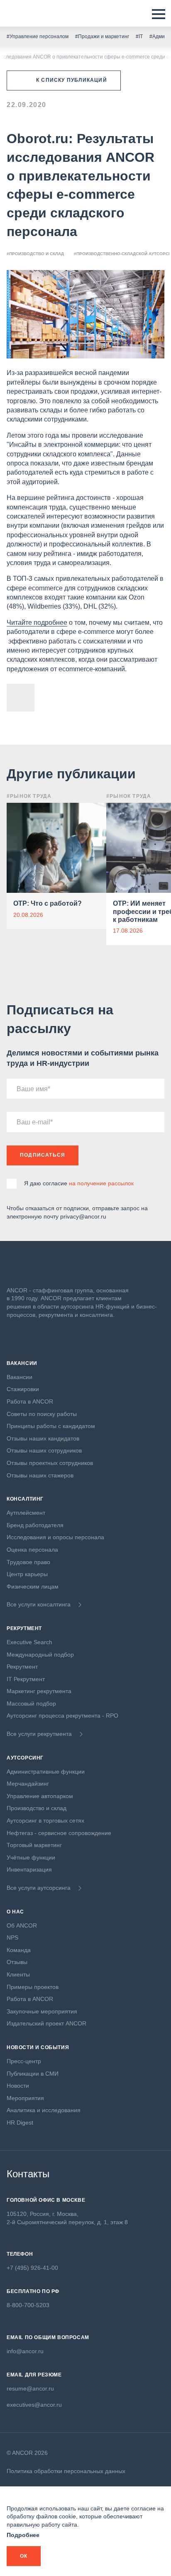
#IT (139, 37)
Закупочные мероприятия (42, 2011)
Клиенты (18, 1974)
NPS (12, 1937)
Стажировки (23, 1389)
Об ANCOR (22, 1925)
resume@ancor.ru (30, 2388)
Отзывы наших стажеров (40, 1475)
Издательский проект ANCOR (46, 2023)
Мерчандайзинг (28, 1784)
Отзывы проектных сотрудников (50, 1463)
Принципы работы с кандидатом (51, 1426)
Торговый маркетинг (34, 1845)
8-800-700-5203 (28, 2305)
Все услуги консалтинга (39, 1604)
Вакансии (20, 1377)
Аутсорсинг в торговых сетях (45, 1821)
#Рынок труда (29, 796)
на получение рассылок (101, 1183)
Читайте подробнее (37, 623)
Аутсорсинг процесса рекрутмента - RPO (62, 1716)
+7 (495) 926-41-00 (32, 2268)
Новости (18, 2086)
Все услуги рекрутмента (39, 1734)
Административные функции (46, 1772)
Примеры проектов (33, 1987)
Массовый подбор (31, 1704)
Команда (19, 1950)
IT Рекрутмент (26, 1679)
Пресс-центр (24, 2061)
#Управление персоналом (38, 37)
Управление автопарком (40, 1796)
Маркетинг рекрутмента (39, 1691)
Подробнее (23, 2535)
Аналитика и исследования (44, 2110)
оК (24, 2556)
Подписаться (43, 1155)
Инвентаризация (29, 1869)
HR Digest (20, 2123)
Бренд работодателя (35, 1525)
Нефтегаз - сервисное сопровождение (59, 1833)
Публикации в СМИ (33, 2074)
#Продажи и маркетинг (102, 37)
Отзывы (17, 1962)
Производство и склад (37, 1808)
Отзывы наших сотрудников (44, 1450)
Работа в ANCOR (30, 1401)
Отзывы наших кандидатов (43, 1438)
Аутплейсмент (26, 1513)
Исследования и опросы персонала (55, 1537)
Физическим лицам (33, 1587)
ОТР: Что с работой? (48, 903)
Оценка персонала (32, 1550)
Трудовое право (28, 1562)
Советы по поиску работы (42, 1414)
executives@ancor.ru (34, 2405)
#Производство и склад (35, 254)
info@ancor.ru (25, 2351)
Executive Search (29, 1642)
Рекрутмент (22, 1667)
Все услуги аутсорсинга (39, 1888)
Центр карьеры (27, 1574)
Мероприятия (25, 2098)
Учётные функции (31, 1857)
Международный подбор (40, 1655)
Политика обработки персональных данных (66, 2471)
